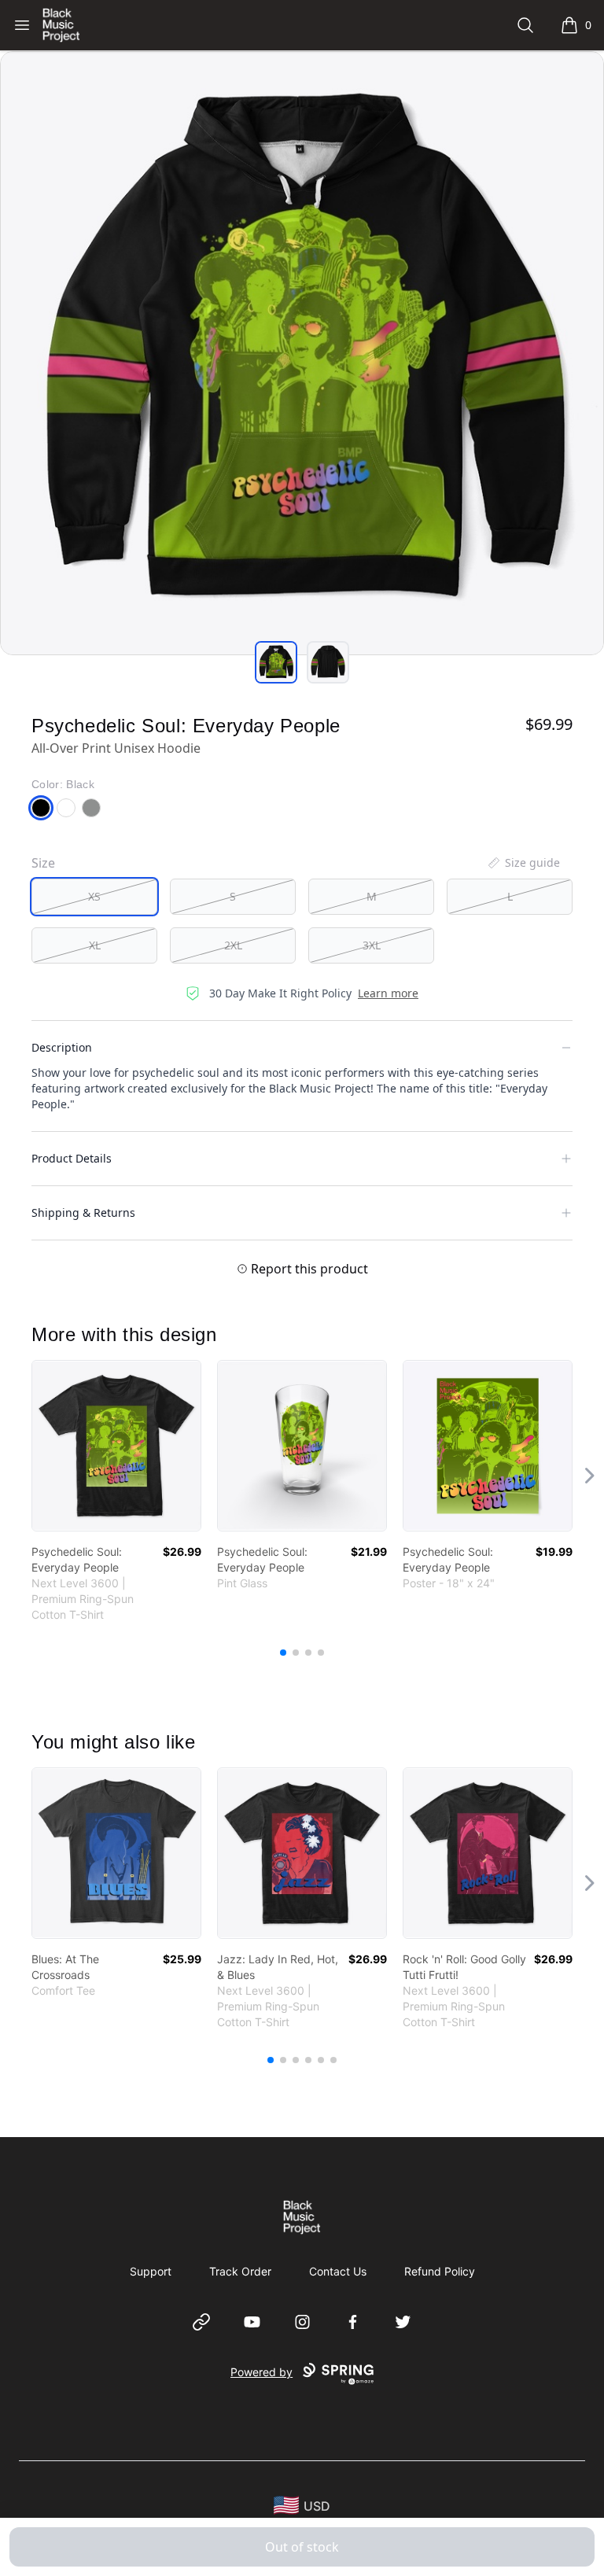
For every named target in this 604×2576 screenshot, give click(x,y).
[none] (523, 863)
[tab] (276, 662)
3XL (372, 945)
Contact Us (338, 2271)
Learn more (388, 993)
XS (94, 896)
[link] (116, 1446)
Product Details (72, 1158)
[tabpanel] (302, 353)
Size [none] (43, 863)
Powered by (261, 2372)
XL (95, 945)
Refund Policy (440, 2271)
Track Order (240, 2271)
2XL (233, 945)
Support (151, 2271)
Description (62, 1047)
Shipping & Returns (83, 1212)
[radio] (94, 897)
